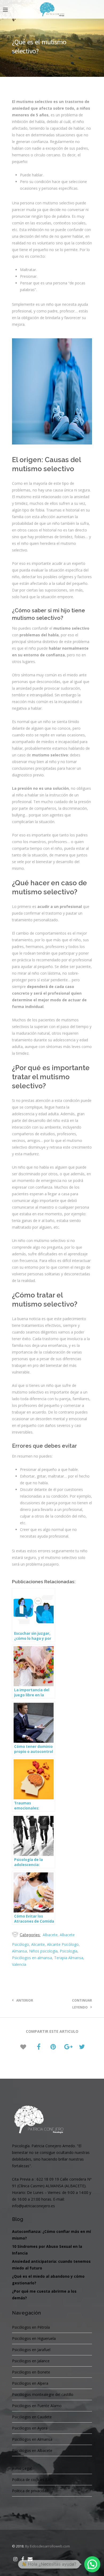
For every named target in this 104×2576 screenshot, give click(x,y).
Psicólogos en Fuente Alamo (37, 2406)
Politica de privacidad (30, 2491)
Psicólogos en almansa (32, 1958)
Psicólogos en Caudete (32, 2417)
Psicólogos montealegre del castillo (43, 2394)
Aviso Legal (22, 2468)
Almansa (19, 1951)
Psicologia (69, 1951)
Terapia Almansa (69, 1958)
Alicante (38, 1944)
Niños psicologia (43, 1951)
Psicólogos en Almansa (32, 2439)
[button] (92, 2564)
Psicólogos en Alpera (30, 2383)
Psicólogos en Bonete (31, 2372)
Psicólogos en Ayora (30, 2428)
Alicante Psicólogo (63, 1944)
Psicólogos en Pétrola (31, 2327)
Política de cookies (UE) (32, 2480)
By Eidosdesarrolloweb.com (47, 2546)
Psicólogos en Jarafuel (31, 2350)
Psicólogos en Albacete (32, 2450)
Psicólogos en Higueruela (34, 2338)
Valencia (19, 1964)
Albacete (50, 1935)
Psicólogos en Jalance (31, 2361)
